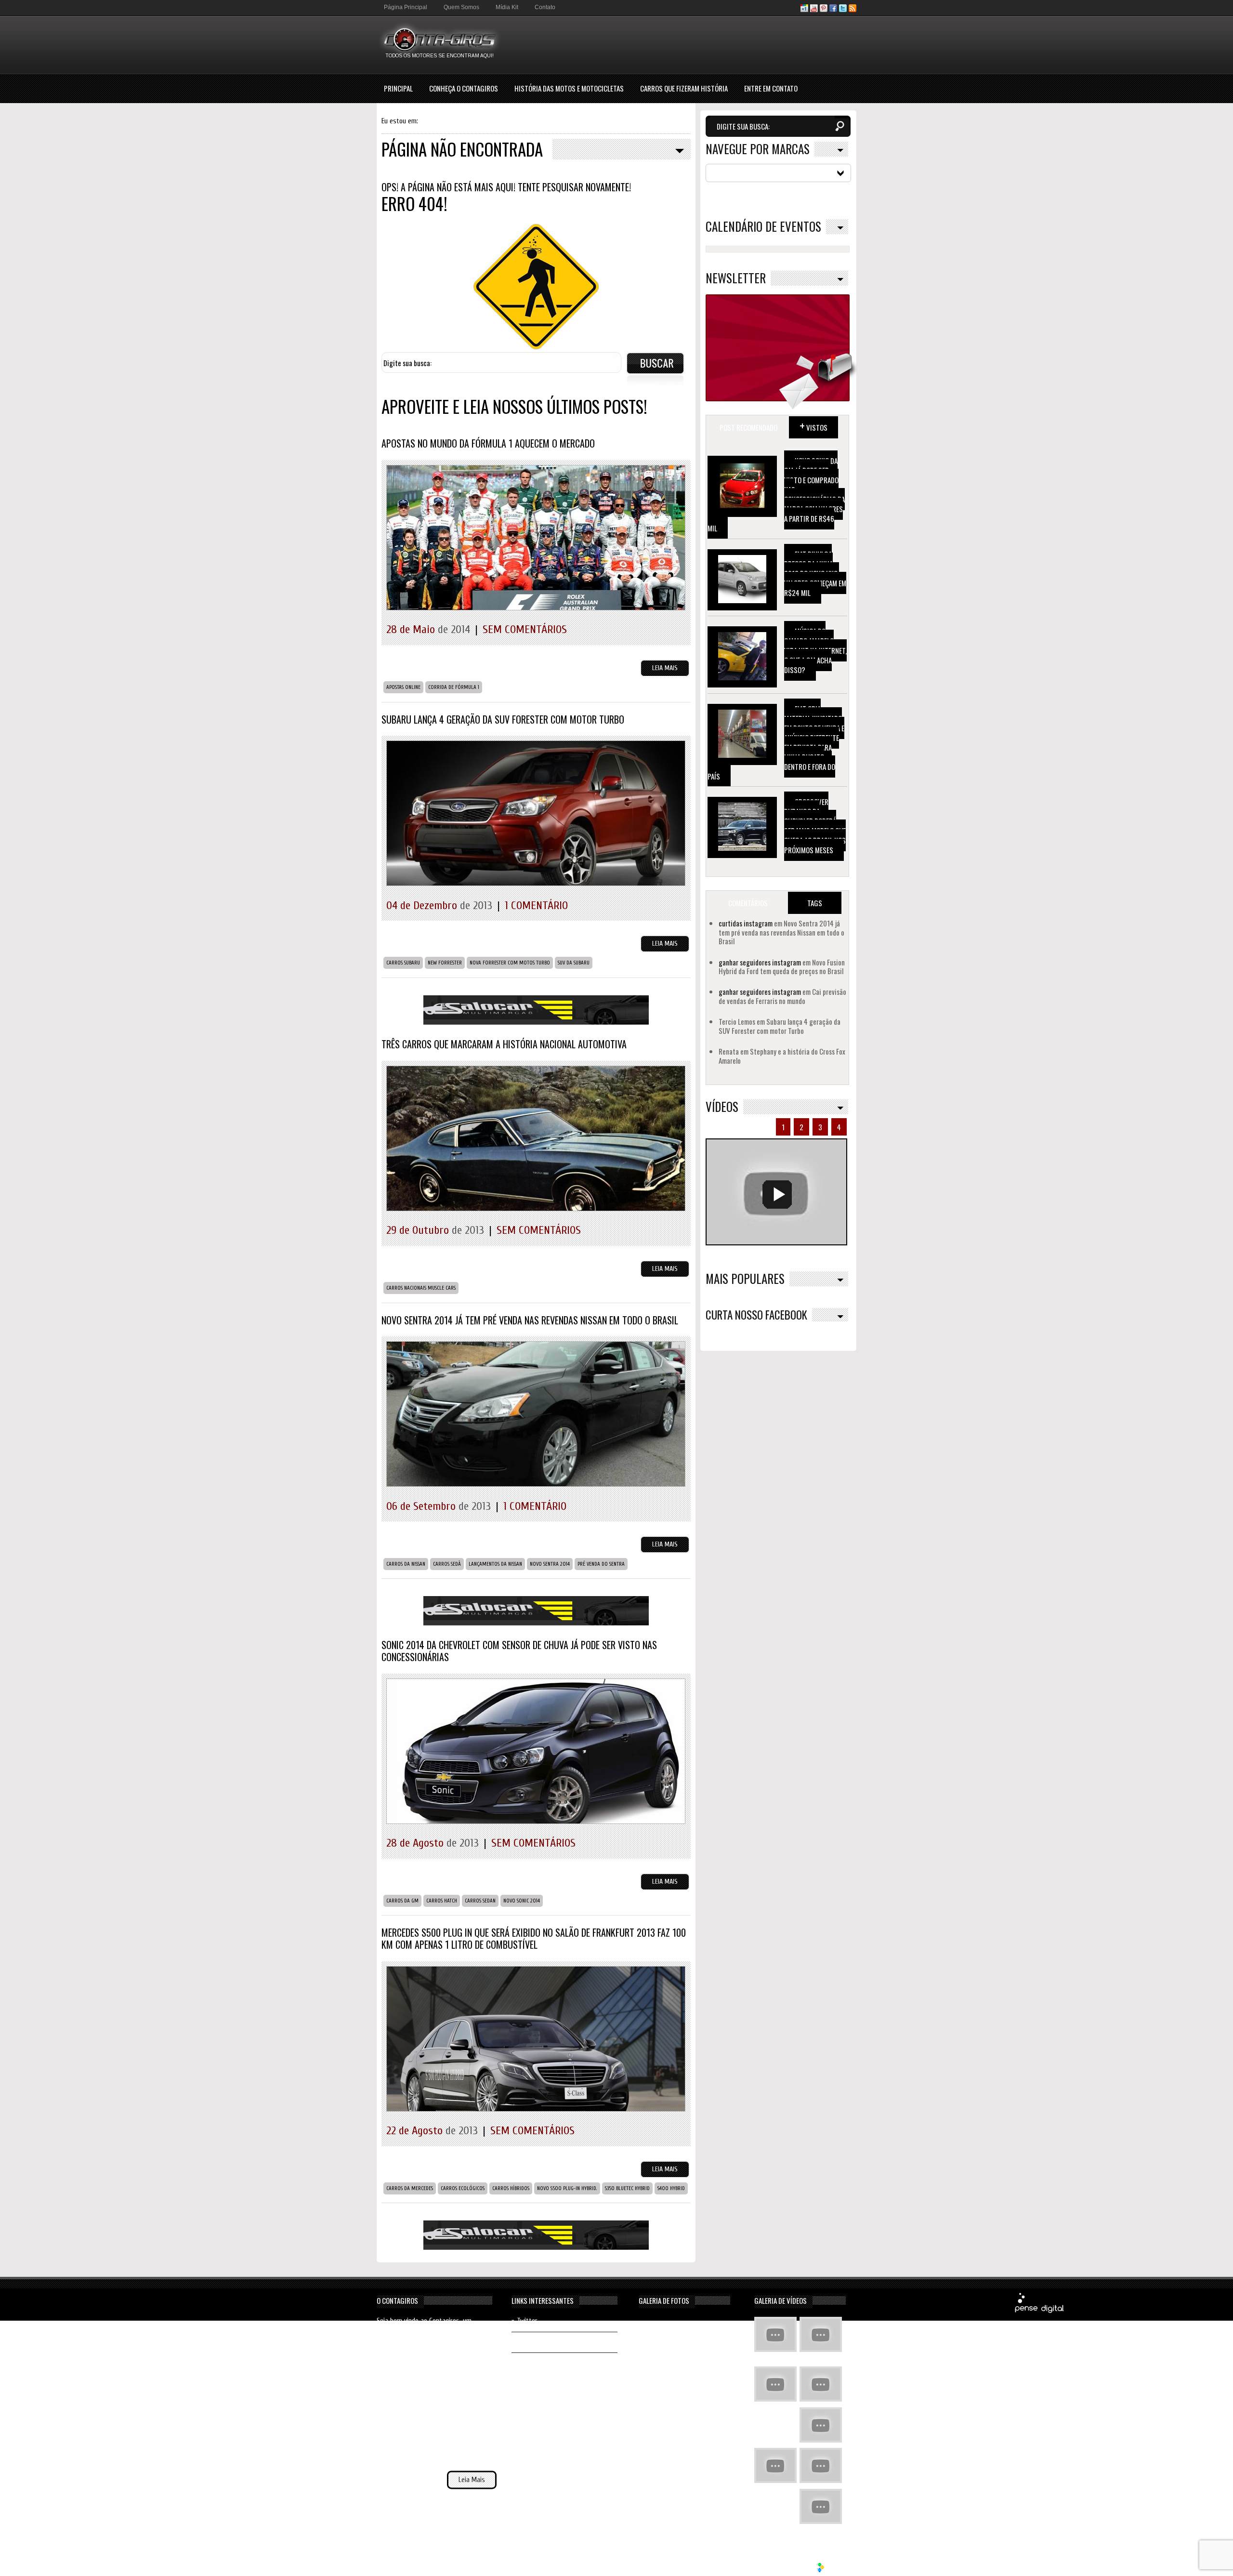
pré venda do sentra (601, 1564)
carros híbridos (511, 2188)
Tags (815, 903)
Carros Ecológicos (463, 2188)
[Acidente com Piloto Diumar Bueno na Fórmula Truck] (821, 2426)
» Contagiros (529, 2363)
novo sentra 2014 (550, 1564)
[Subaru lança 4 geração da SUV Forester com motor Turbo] (536, 893)
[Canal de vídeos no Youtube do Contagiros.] (814, 10)
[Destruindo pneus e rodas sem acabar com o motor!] (775, 2467)
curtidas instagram (746, 923)
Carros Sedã (447, 1564)
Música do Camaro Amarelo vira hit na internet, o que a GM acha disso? (815, 650)
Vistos (813, 425)
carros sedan (480, 1901)
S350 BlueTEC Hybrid (627, 2188)
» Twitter (525, 2321)
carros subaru (403, 963)
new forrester (445, 963)
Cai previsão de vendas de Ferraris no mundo (782, 996)
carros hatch (442, 1901)
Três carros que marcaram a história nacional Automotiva (504, 1044)
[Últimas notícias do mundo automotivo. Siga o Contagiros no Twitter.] (843, 10)
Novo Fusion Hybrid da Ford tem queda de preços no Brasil (782, 966)
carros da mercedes (410, 2188)
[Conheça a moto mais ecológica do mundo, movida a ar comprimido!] (821, 2467)
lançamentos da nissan (495, 1564)
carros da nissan (406, 1564)
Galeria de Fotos (664, 2300)
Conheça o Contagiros (464, 88)
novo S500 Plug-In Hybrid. (567, 2188)
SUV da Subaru (574, 963)
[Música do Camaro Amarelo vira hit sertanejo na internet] (821, 2508)
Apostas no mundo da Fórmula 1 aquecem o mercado (488, 443)
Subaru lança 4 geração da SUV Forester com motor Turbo (503, 719)
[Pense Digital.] (1039, 2311)
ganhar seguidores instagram (760, 962)
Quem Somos (461, 7)
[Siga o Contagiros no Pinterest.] (824, 10)
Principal (398, 88)
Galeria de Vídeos (780, 2300)
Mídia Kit (507, 7)
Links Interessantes (543, 2300)
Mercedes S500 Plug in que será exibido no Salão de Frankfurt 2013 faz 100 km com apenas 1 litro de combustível (534, 1938)
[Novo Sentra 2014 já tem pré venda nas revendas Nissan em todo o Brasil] (536, 1494)
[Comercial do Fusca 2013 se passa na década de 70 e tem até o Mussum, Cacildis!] (775, 2385)
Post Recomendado (748, 427)
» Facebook (527, 2342)
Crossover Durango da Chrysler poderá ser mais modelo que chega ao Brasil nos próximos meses (815, 826)
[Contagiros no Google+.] (804, 10)
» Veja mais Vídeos (819, 2534)
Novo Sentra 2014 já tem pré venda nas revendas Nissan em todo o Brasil (530, 1320)
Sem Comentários (525, 629)
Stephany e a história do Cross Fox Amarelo (782, 1056)
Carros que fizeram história (684, 88)
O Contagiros (397, 2300)
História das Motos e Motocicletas (569, 88)
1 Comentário (536, 905)
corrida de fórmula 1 (454, 687)
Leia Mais (665, 668)
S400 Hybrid (671, 2188)
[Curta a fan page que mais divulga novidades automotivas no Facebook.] (833, 10)
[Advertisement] (681, 44)
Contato (545, 7)
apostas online (403, 687)
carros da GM (402, 1901)
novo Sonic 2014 (522, 1901)
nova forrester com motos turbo (510, 963)
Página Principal (406, 7)
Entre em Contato (771, 88)
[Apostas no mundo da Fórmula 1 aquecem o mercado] (536, 618)
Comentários (748, 903)
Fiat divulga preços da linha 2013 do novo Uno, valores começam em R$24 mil (815, 573)
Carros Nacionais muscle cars (421, 1288)
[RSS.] (853, 10)
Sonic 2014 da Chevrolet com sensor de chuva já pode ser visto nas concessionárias (519, 1651)
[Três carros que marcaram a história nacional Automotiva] (536, 1219)
